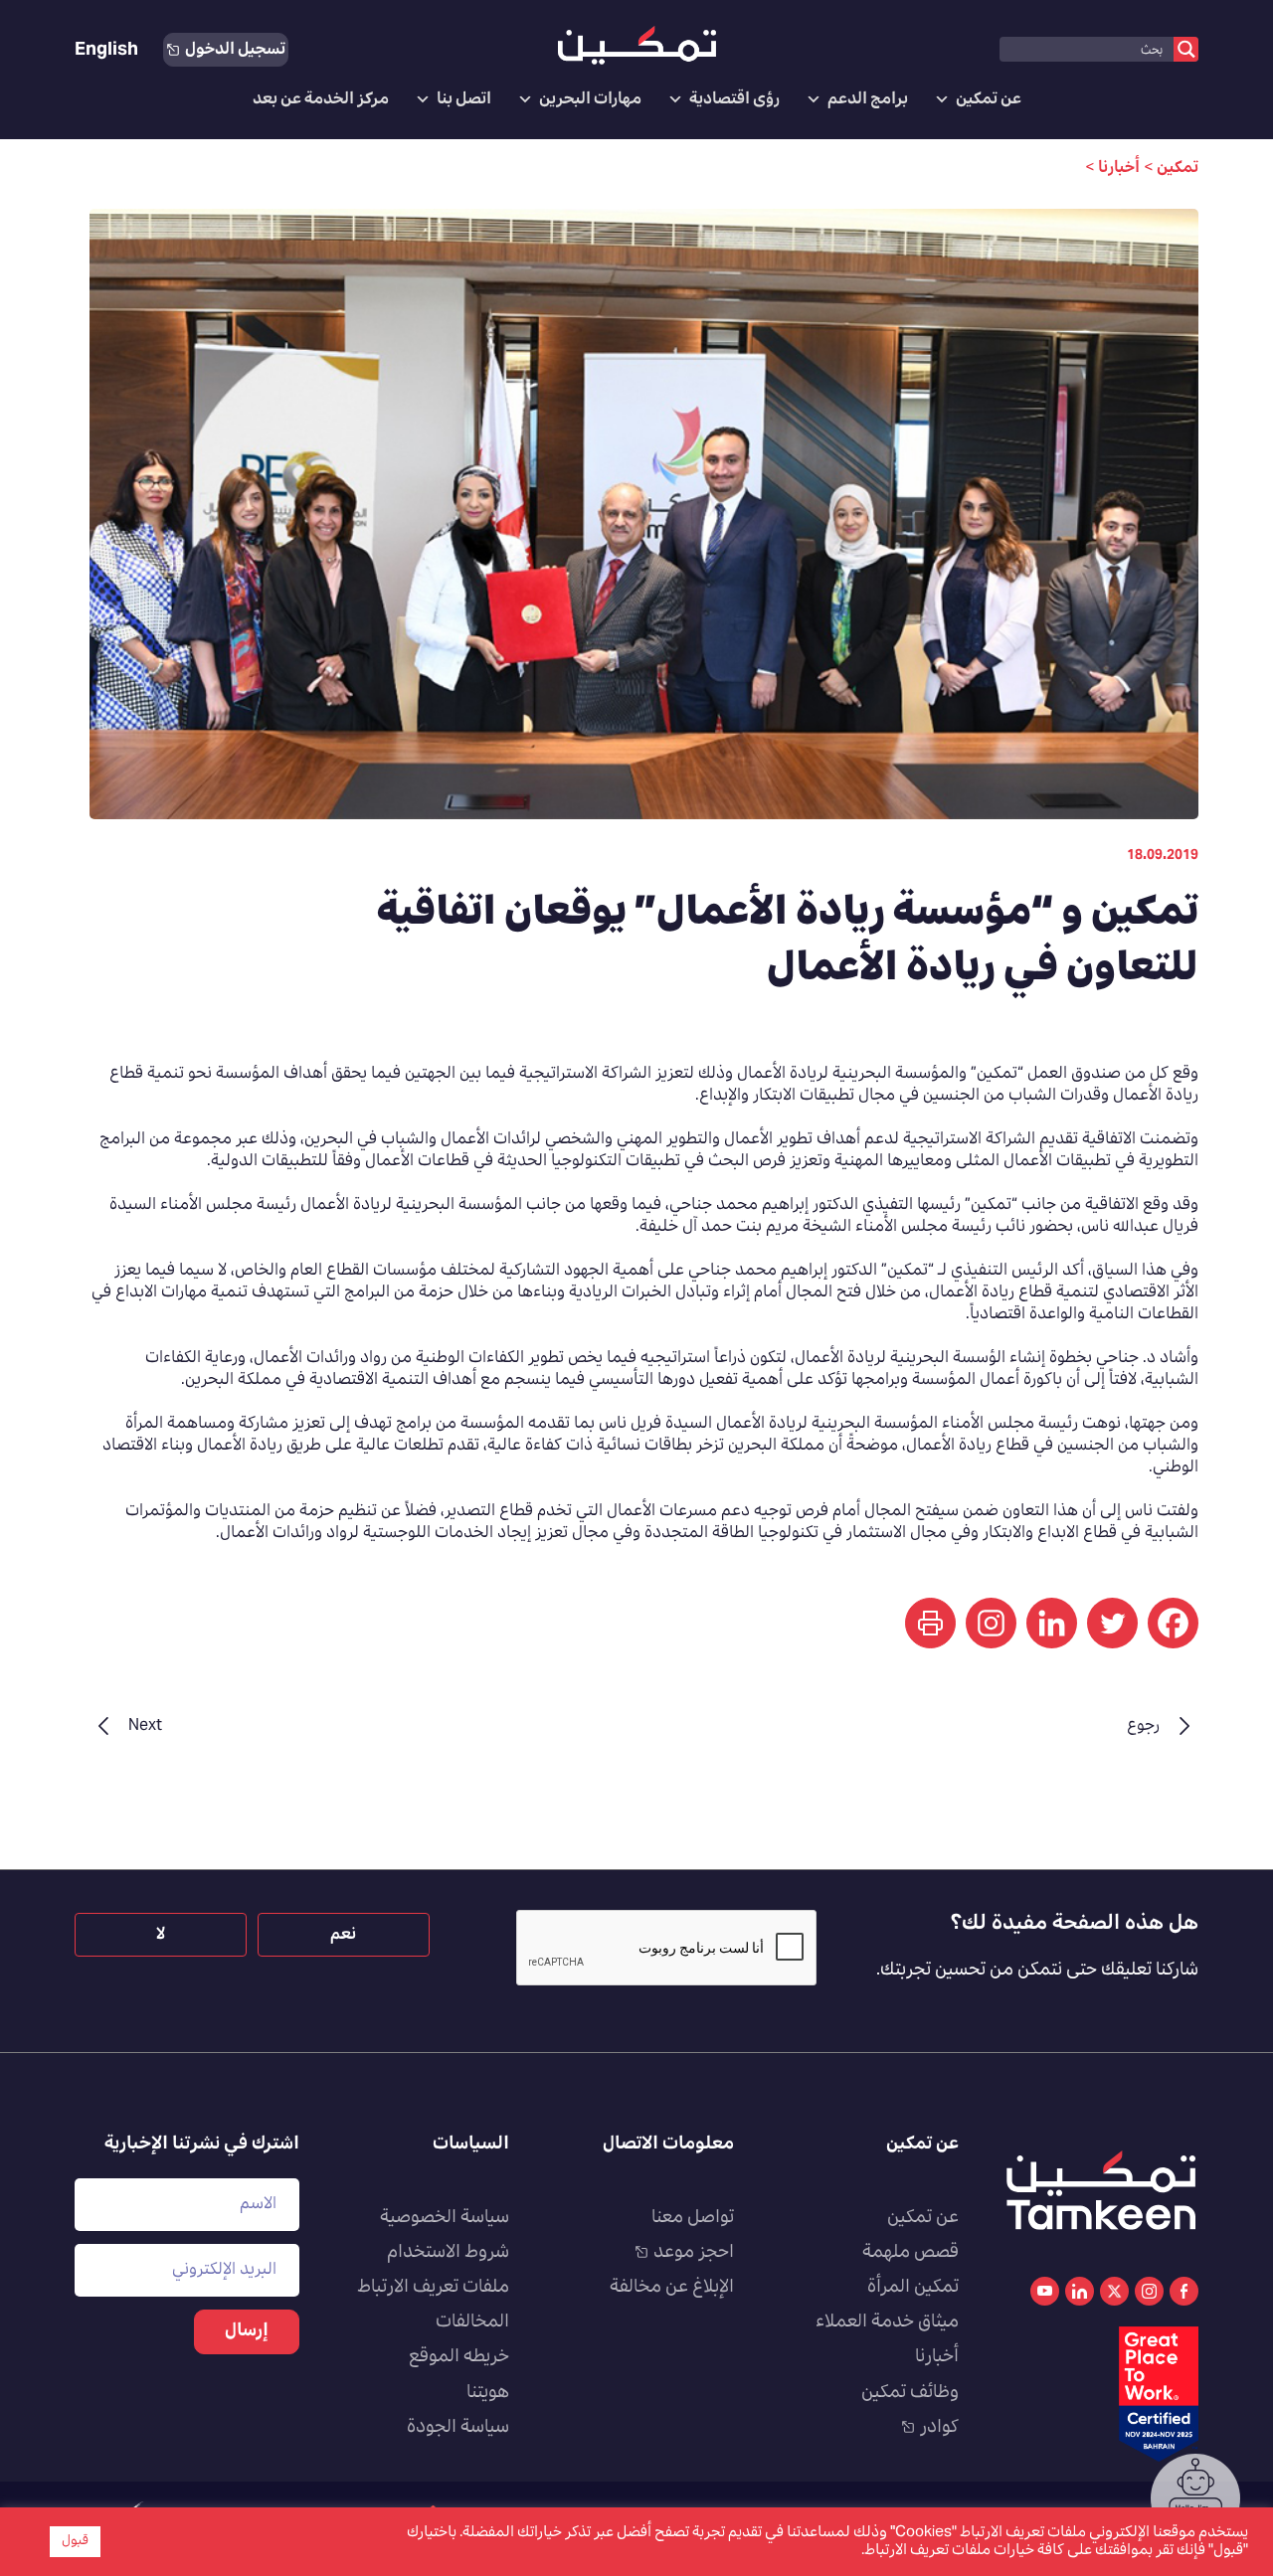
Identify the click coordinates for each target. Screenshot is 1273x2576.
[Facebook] (1173, 1623)
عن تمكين (989, 99)
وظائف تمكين (910, 2393)
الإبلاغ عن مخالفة (672, 2288)
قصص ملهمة (910, 2253)
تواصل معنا (693, 2218)
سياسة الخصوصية (445, 2218)
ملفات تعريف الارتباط (433, 2288)
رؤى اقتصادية (734, 99)
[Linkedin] (1052, 1623)
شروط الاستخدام (448, 2253)
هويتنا (488, 2393)
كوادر (939, 2428)
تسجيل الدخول (235, 50)
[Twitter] (1112, 1623)
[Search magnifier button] (1186, 49)
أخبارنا (937, 2357)
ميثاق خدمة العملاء (887, 2322)
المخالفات (472, 2322)
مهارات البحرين (590, 99)
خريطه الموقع (459, 2357)
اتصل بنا (464, 99)
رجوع (1143, 1726)
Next (145, 1726)
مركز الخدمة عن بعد (321, 99)
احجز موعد (694, 2253)
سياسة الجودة (458, 2428)
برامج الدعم (868, 99)
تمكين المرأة (913, 2288)
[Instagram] (991, 1623)
